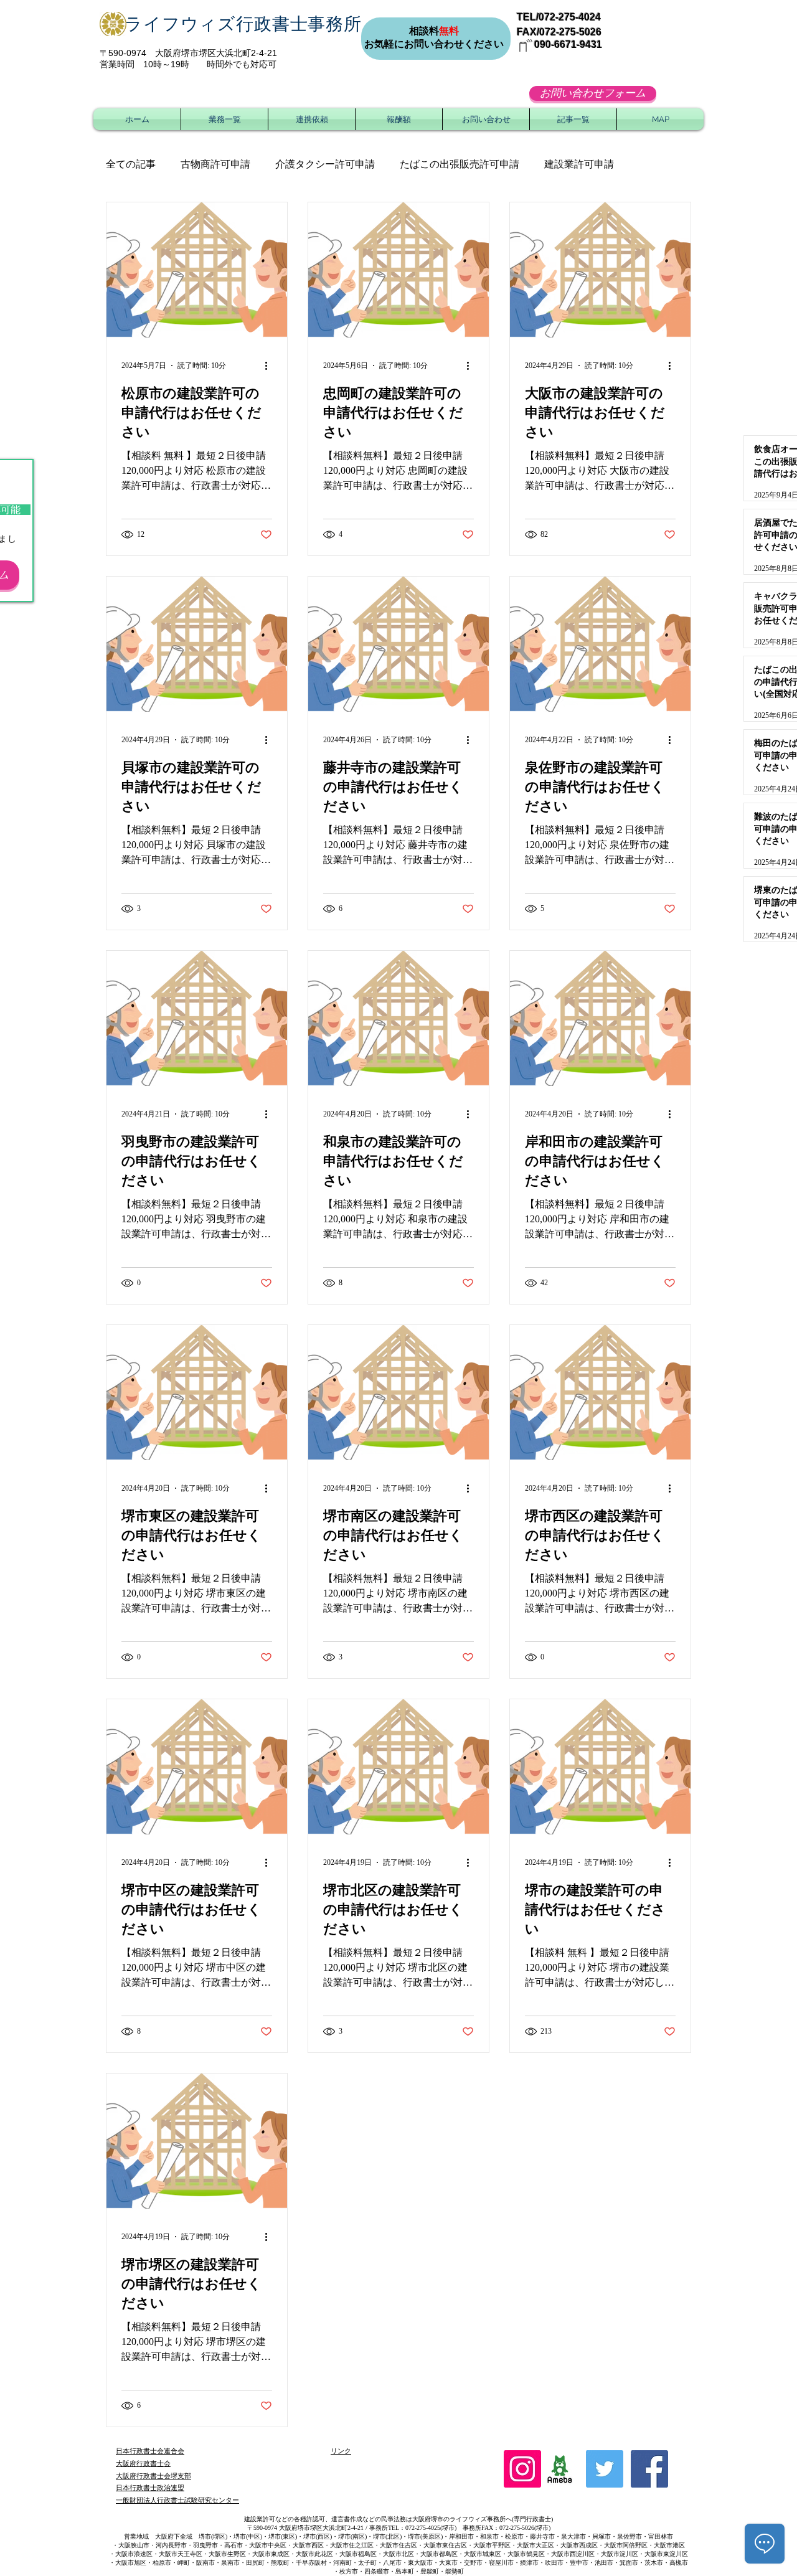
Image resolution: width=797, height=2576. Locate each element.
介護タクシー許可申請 (325, 164)
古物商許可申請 (215, 164)
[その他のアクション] (270, 366)
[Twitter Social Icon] (605, 2469)
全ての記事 (131, 164)
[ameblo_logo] (560, 2469)
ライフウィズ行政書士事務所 (243, 24)
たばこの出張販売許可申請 (460, 164)
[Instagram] (522, 2469)
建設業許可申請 (579, 164)
